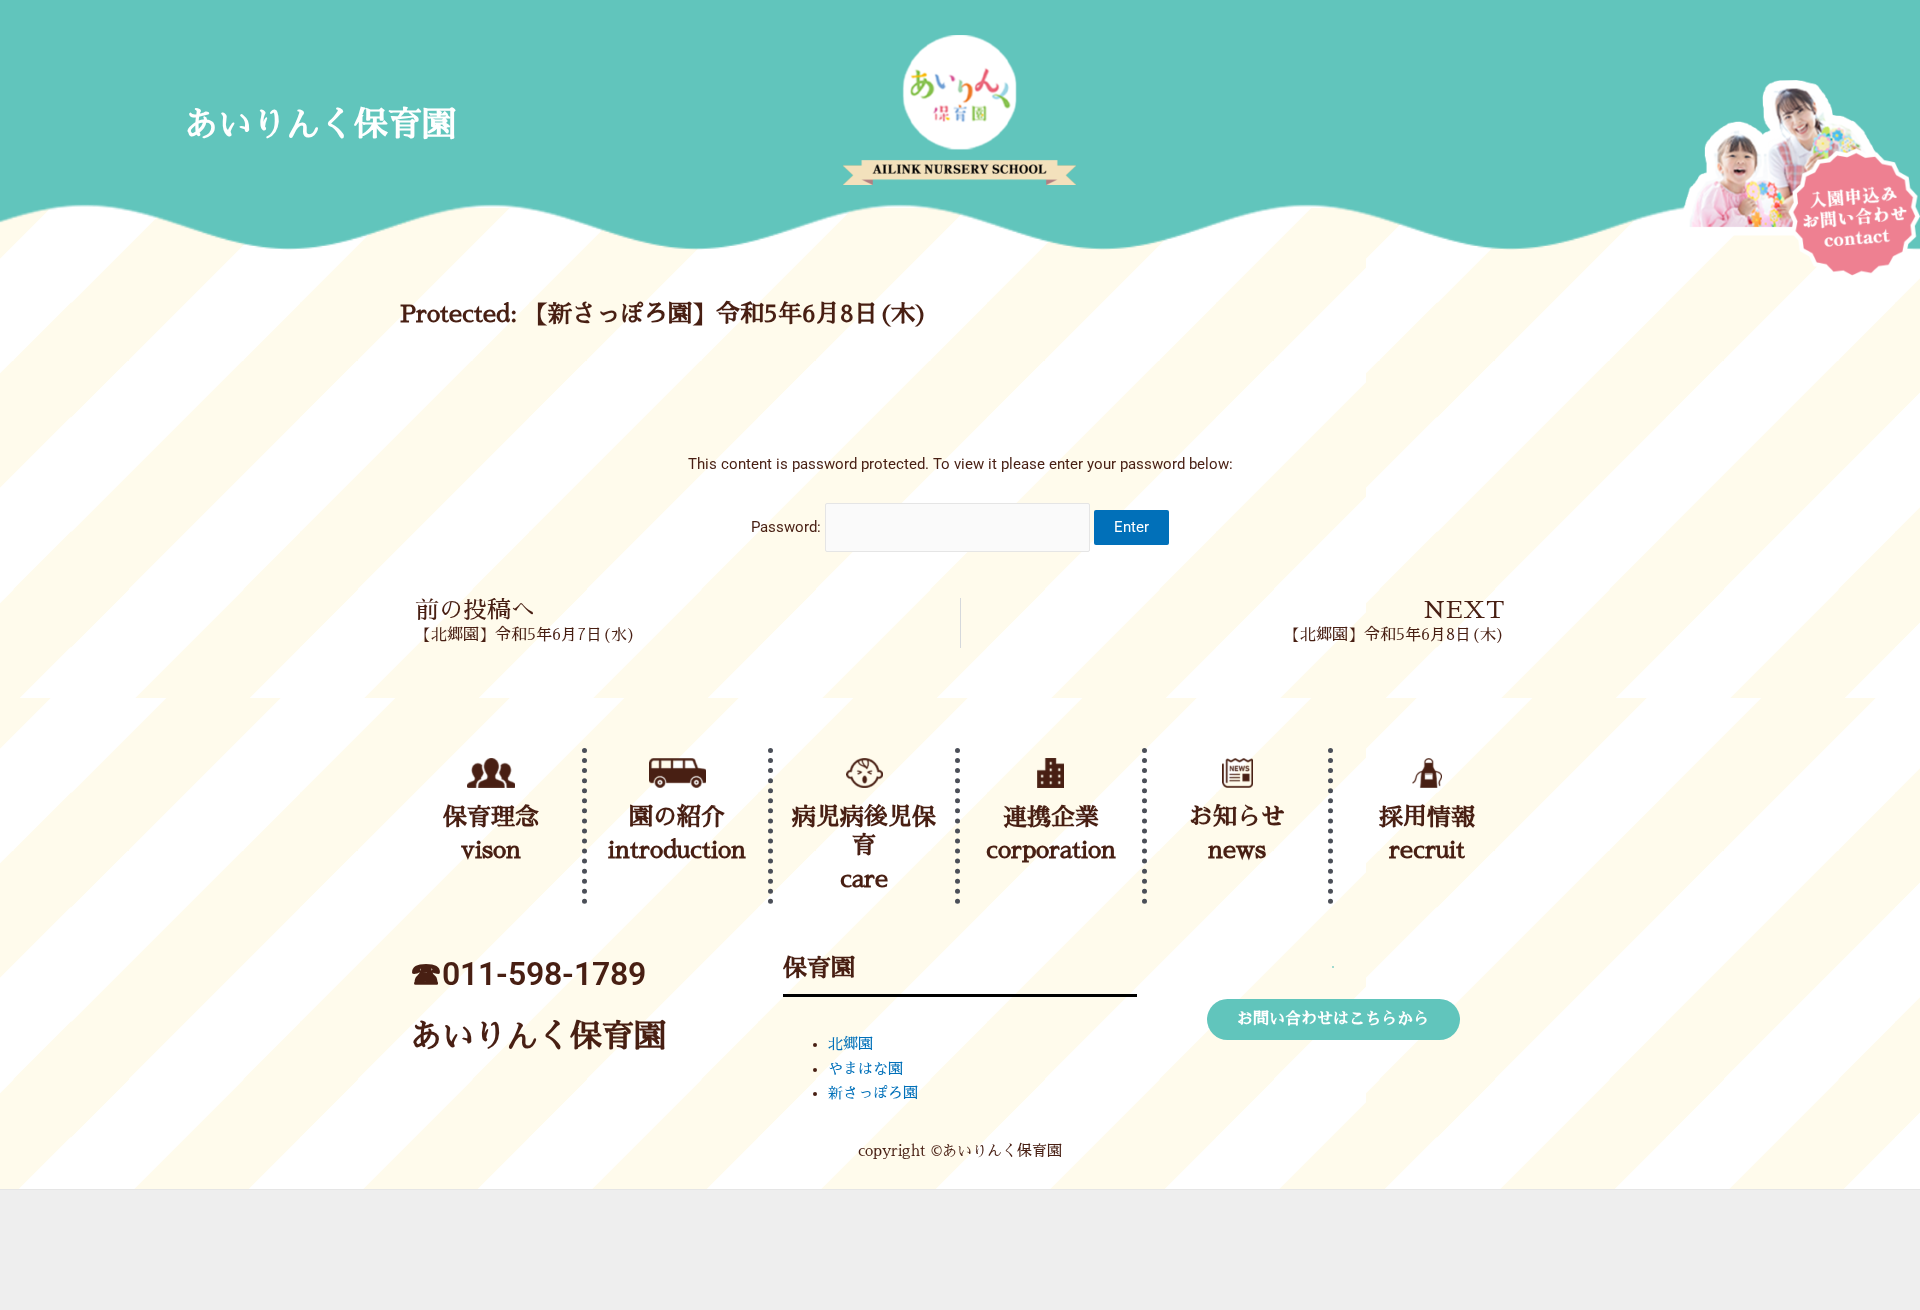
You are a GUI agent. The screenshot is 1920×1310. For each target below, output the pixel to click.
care (864, 879)
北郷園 (850, 1043)
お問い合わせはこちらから (1333, 1019)
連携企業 (1051, 817)
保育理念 (491, 817)
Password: (788, 527)
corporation (1051, 850)
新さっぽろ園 (873, 1092)
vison (491, 850)
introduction (677, 850)
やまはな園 (865, 1068)
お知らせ (1237, 817)
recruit (1427, 850)
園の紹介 (677, 817)
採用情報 (1427, 817)
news (1237, 850)
